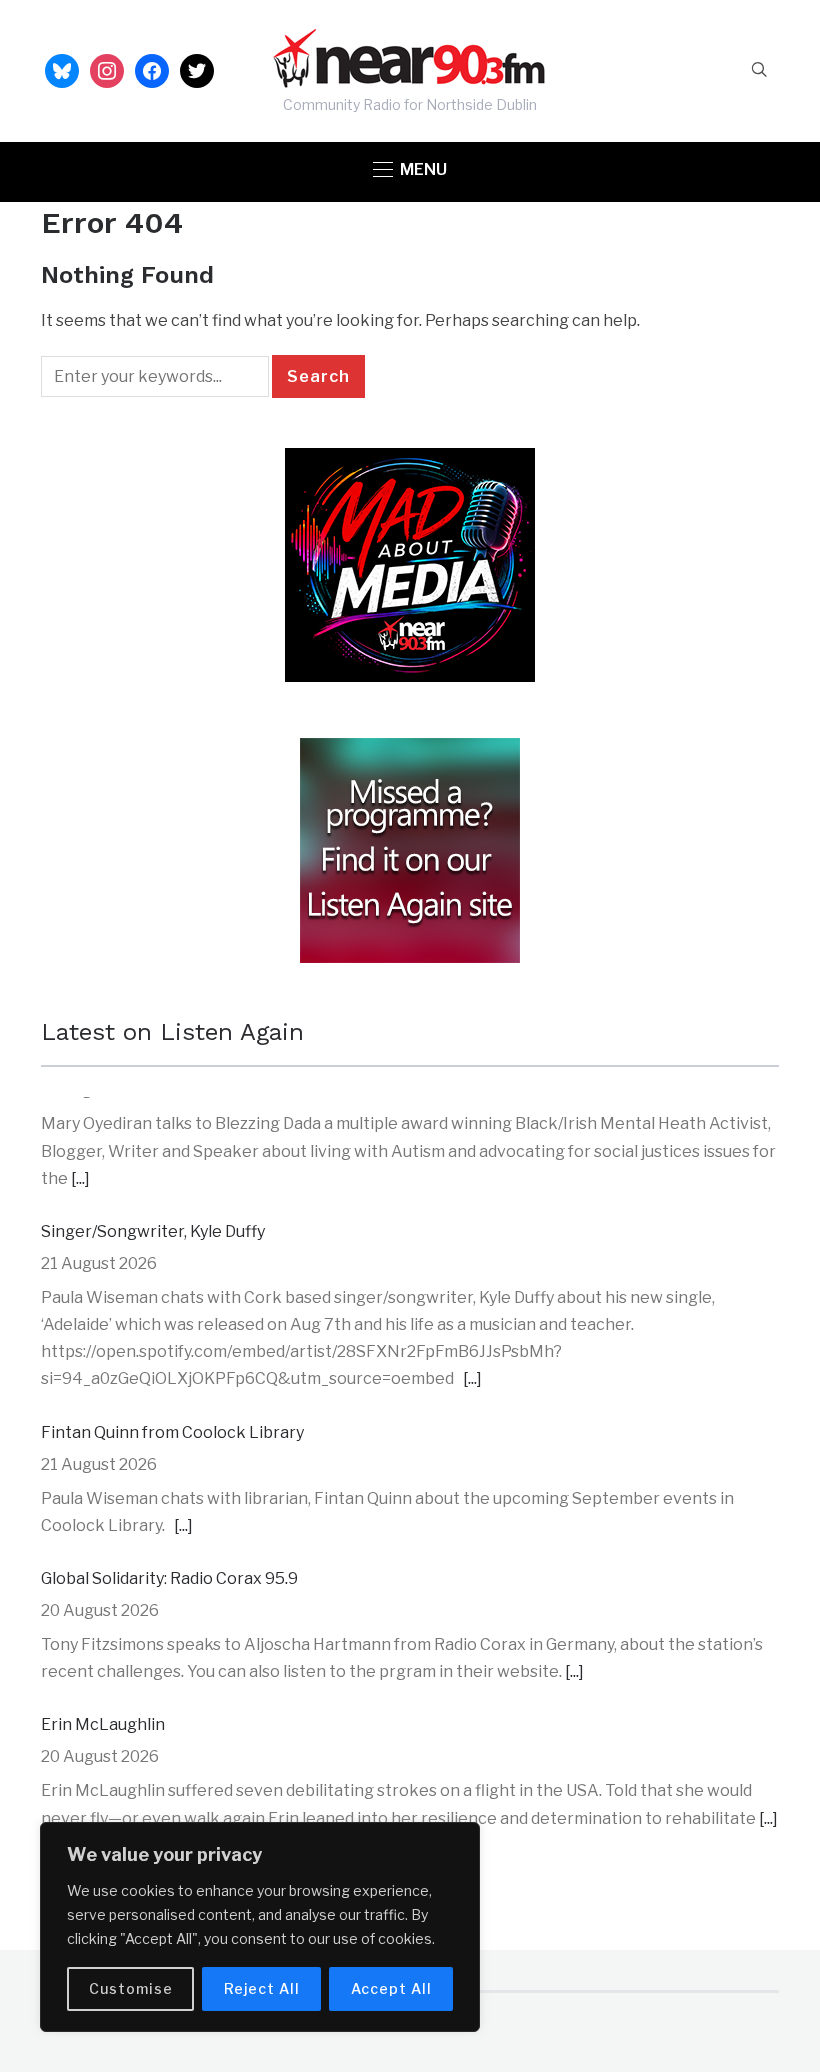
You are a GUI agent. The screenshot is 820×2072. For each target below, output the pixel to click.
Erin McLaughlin (103, 1601)
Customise (131, 1988)
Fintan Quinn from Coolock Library (172, 1309)
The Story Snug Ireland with (147, 1748)
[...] (472, 1256)
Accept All (391, 1988)
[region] (260, 1927)
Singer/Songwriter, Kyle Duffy (153, 1108)
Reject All (262, 1988)
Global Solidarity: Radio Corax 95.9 (169, 1455)
